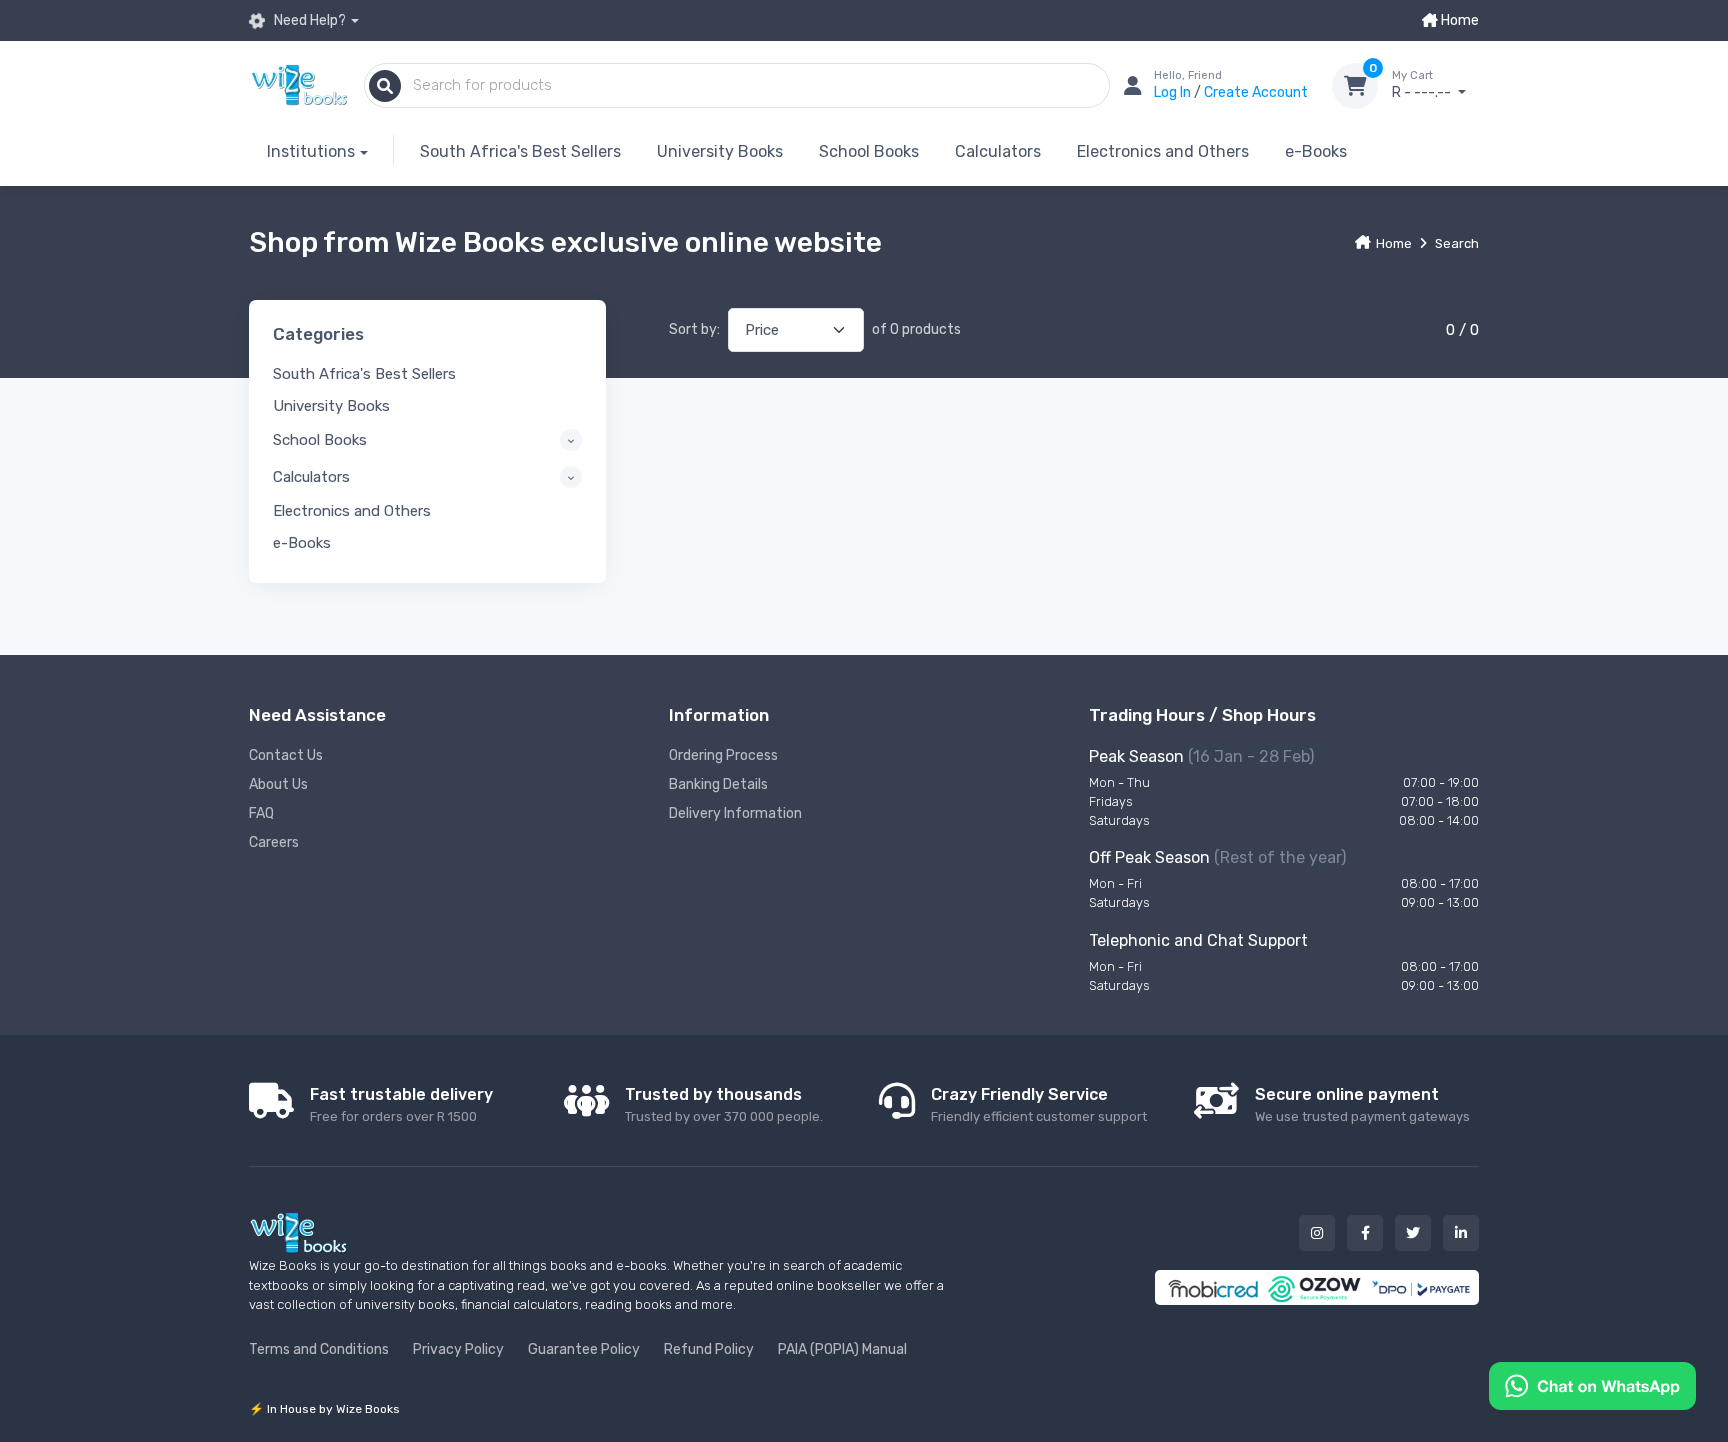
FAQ (261, 813)
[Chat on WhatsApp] (1592, 1384)
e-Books (1316, 151)
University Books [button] (331, 406)
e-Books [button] (302, 543)
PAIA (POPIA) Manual (842, 1349)
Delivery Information (735, 813)
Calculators (998, 151)
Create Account (1256, 92)
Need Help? (308, 20)
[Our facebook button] (1365, 1233)
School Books (869, 151)
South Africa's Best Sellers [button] (364, 374)
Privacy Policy (458, 1349)
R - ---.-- (1423, 85)
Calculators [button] (311, 477)
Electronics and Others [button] (352, 511)
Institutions (311, 151)
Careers (274, 842)
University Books (720, 151)
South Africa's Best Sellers (520, 151)
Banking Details (718, 784)
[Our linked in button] (1461, 1233)
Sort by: (694, 329)
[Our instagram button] (1317, 1233)
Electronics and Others (1163, 151)
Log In (1174, 92)
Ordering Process (723, 755)
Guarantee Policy (584, 1349)
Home (1458, 20)
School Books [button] (320, 440)
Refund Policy (709, 1349)
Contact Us (286, 755)
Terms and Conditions (319, 1349)
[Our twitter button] (1413, 1233)
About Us (278, 784)
